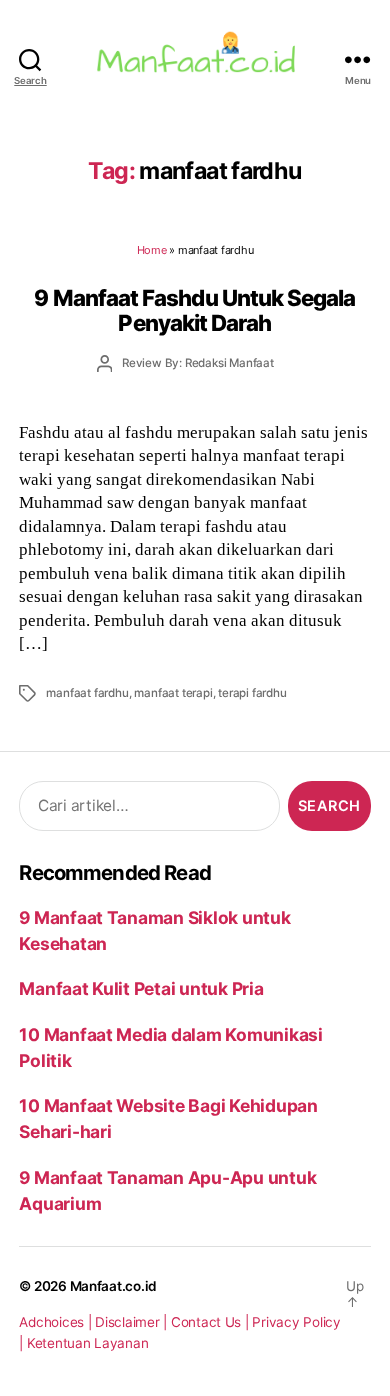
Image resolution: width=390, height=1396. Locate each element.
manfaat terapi (173, 693)
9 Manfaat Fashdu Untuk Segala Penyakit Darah (194, 310)
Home (152, 250)
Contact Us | (212, 1322)
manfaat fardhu (87, 693)
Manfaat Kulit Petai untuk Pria (141, 988)
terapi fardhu (252, 693)
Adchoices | (57, 1322)
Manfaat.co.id (114, 1286)
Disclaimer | (133, 1322)
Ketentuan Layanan (88, 1343)
